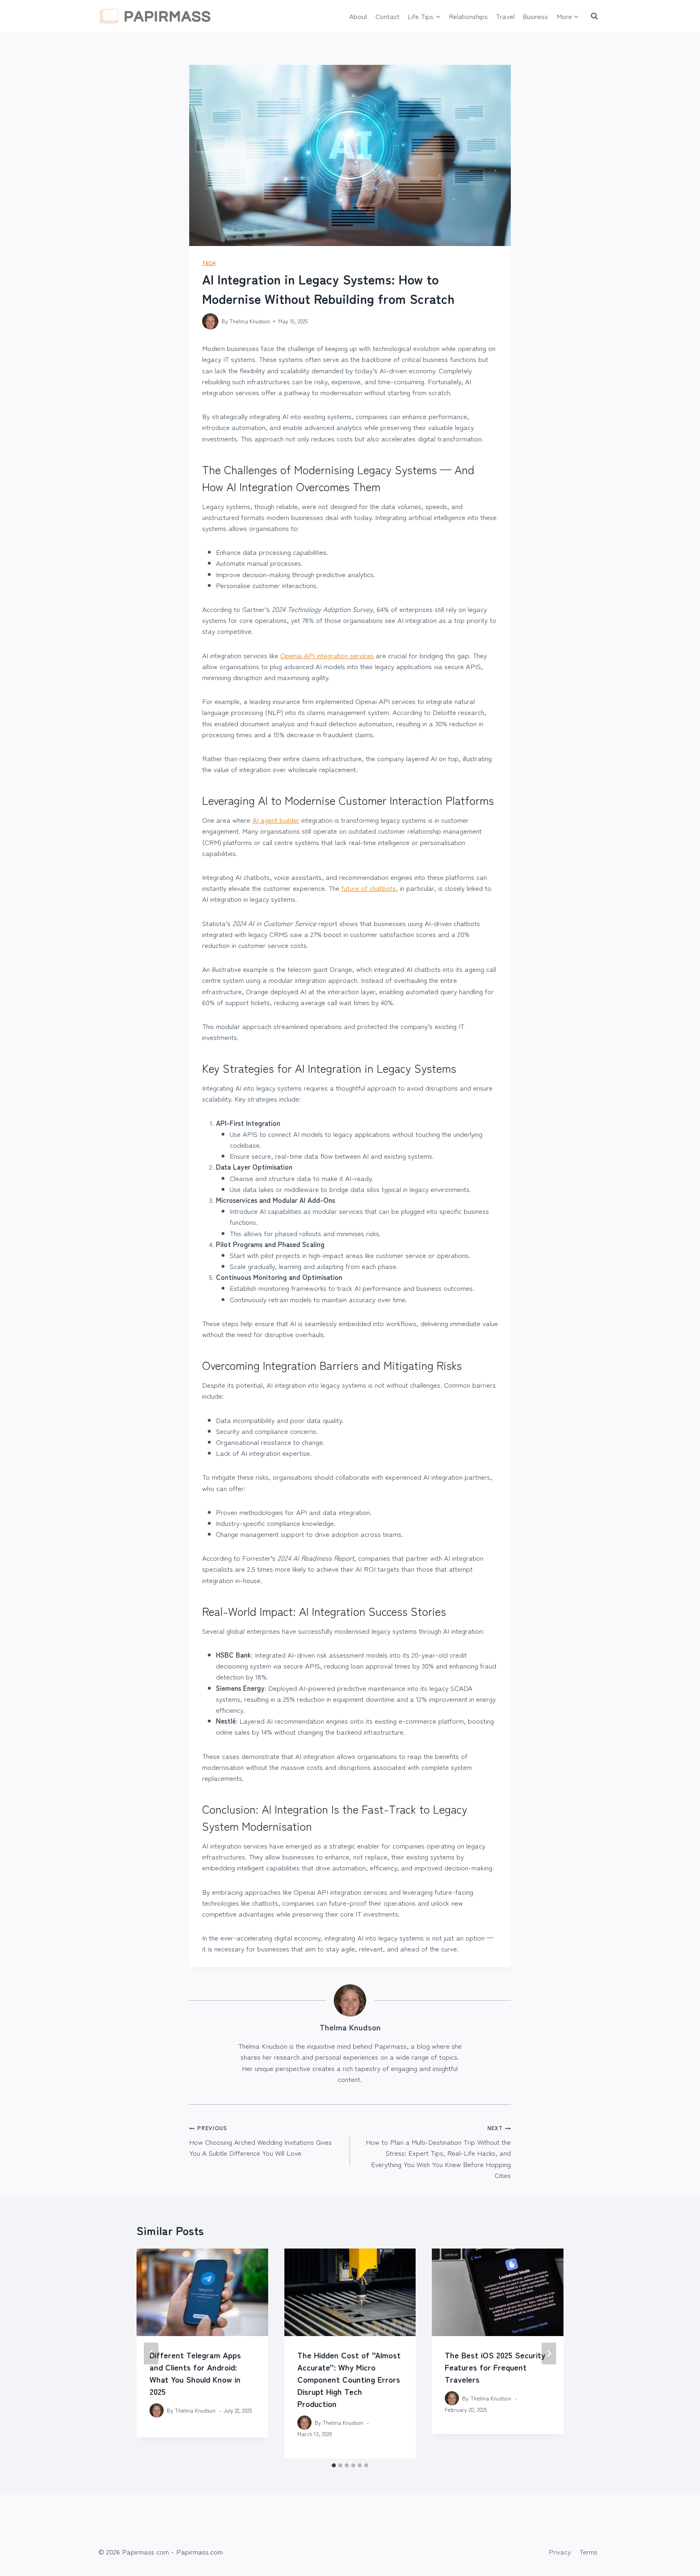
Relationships (468, 16)
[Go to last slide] (151, 2353)
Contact (387, 16)
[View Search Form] (594, 16)
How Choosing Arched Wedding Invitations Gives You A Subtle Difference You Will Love (260, 2141)
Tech (209, 263)
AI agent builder (276, 820)
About (358, 16)
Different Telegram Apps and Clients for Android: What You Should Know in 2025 (195, 2373)
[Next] (549, 2353)
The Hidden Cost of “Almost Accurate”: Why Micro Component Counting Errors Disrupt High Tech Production (349, 2379)
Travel (505, 16)
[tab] (334, 2465)
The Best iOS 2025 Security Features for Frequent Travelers (495, 2367)
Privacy (560, 2551)
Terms (588, 2551)
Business (535, 16)
